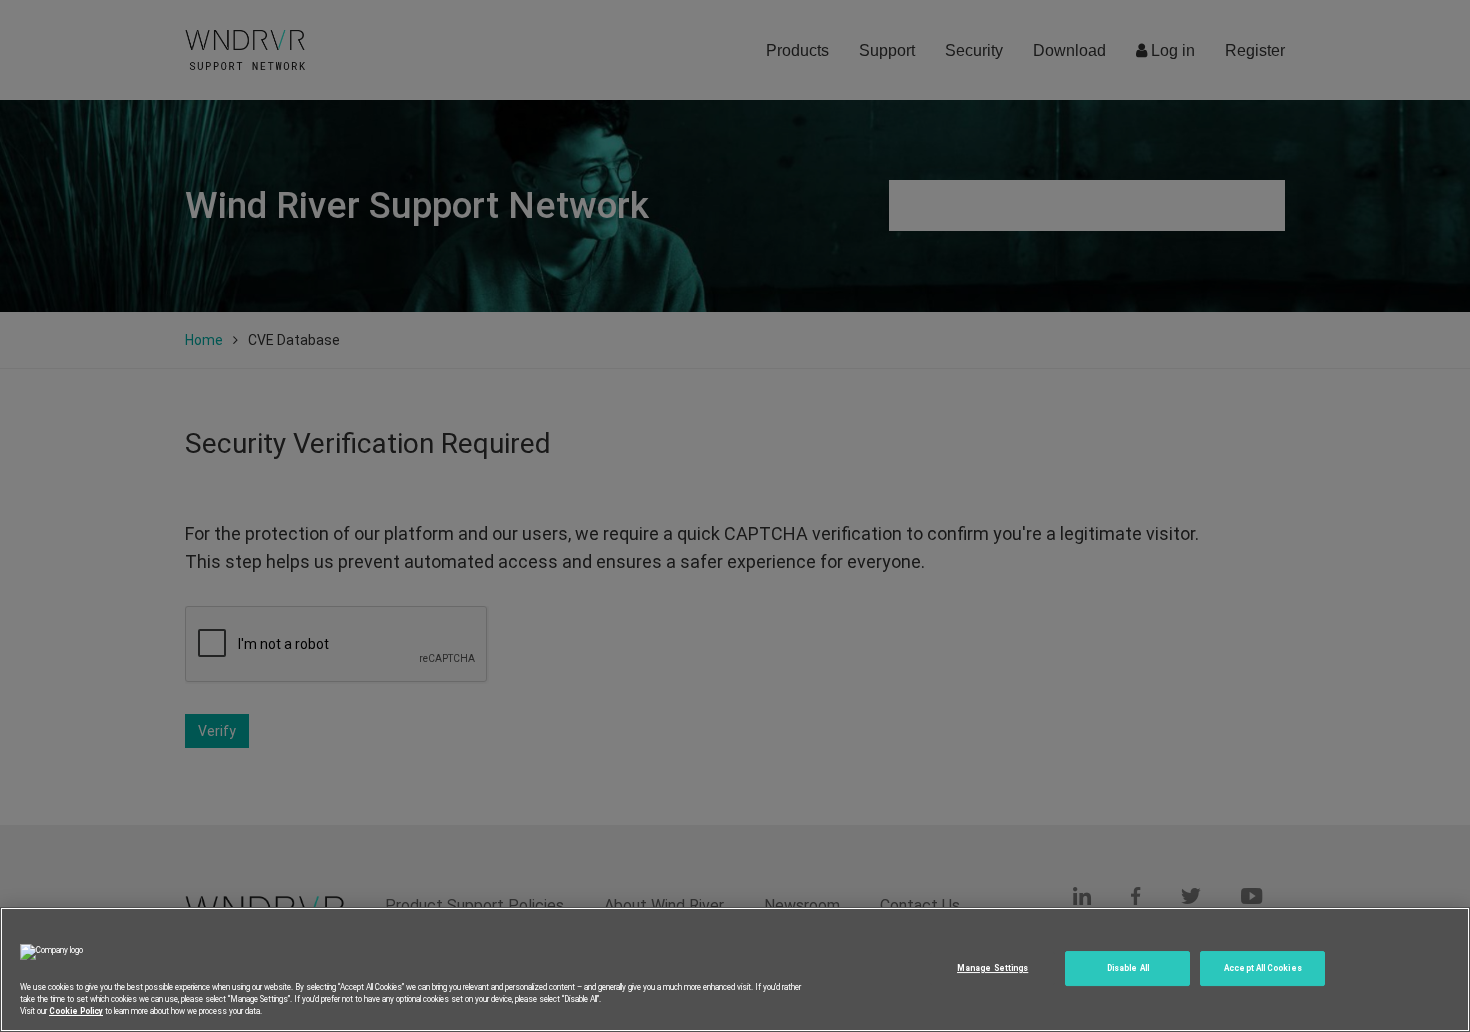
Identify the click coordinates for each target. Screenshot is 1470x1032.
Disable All (1128, 968)
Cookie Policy (76, 1011)
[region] (735, 969)
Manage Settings (992, 968)
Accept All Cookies (1262, 968)
